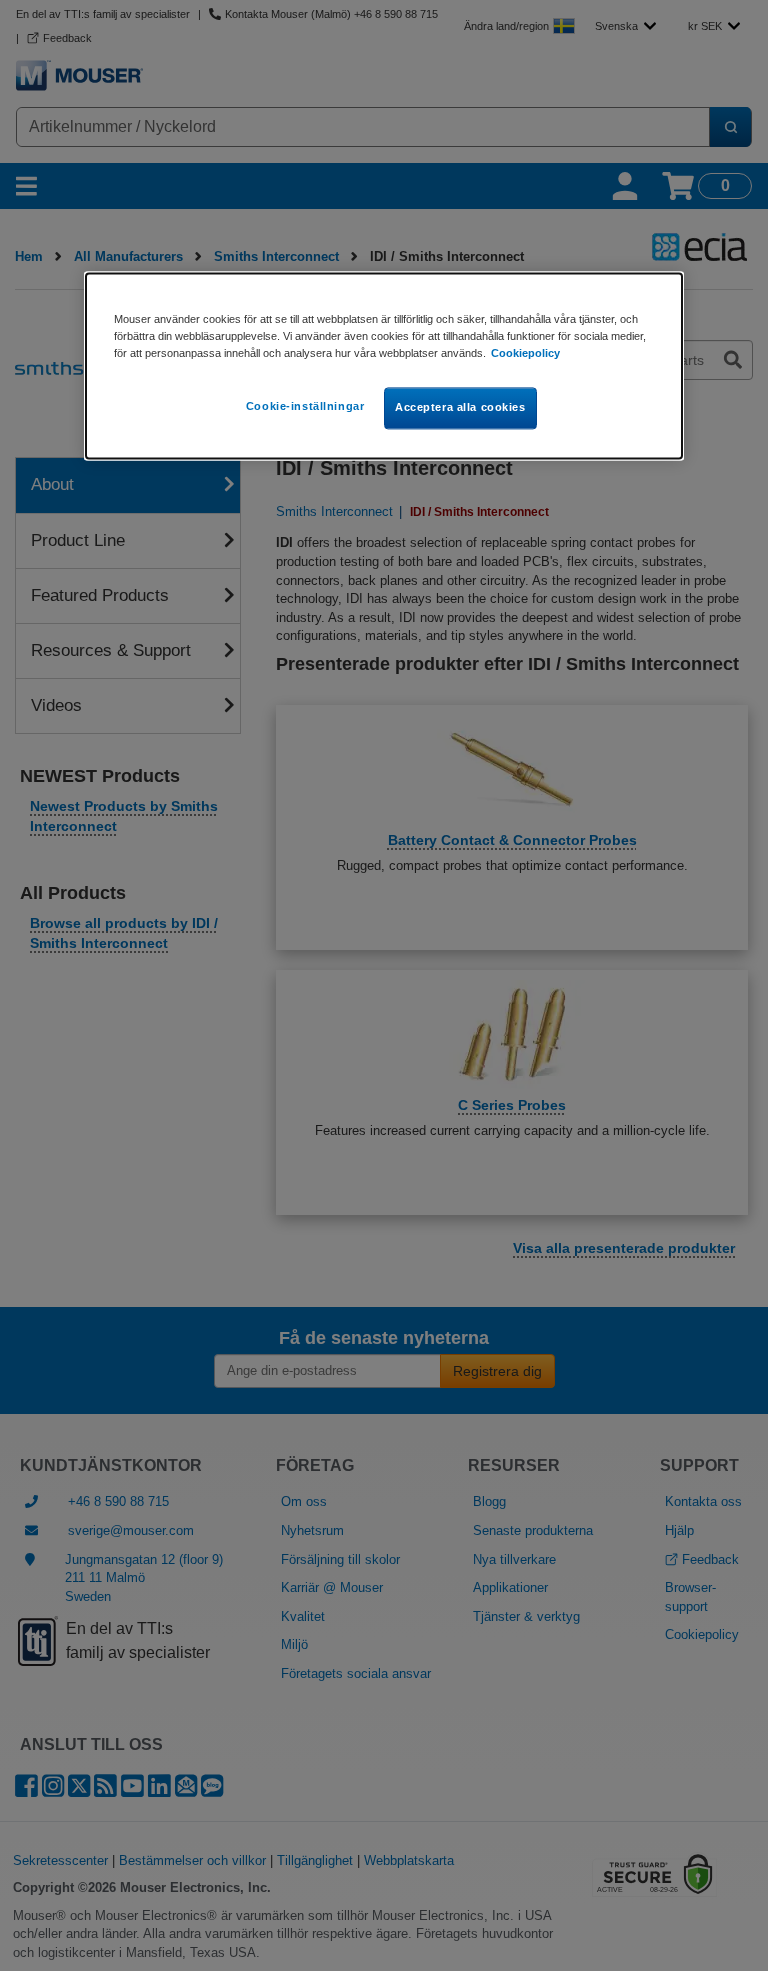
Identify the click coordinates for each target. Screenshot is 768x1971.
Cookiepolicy (525, 353)
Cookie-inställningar (305, 406)
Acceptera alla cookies (460, 407)
